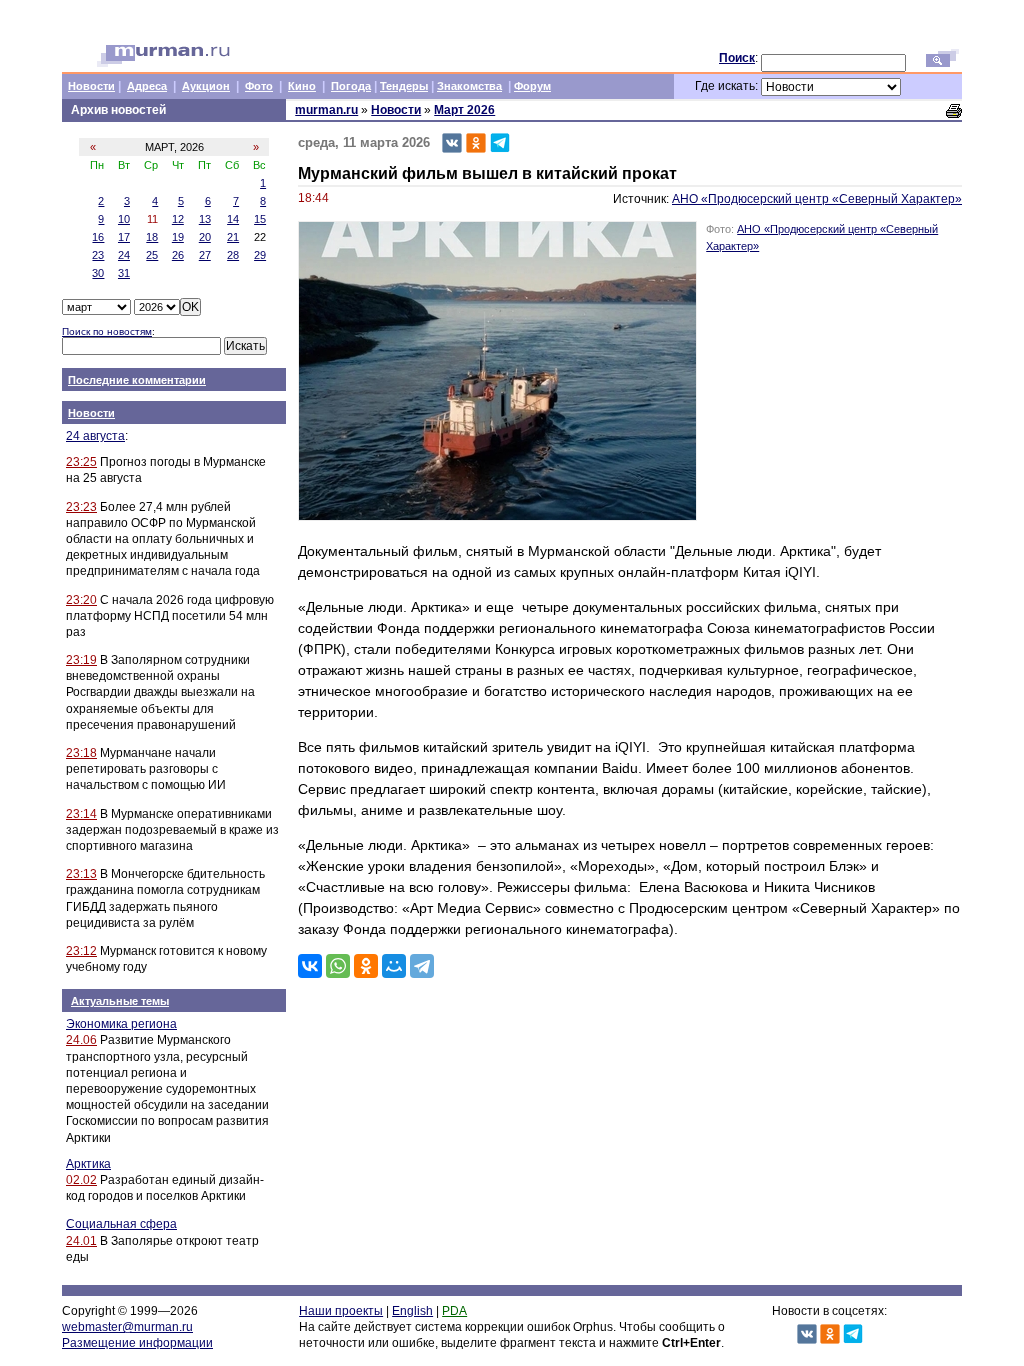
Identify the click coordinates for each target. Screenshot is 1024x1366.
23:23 (81, 507)
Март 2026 (464, 110)
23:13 (81, 874)
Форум (532, 86)
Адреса (147, 86)
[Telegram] (422, 966)
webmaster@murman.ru (127, 1327)
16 (98, 237)
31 (124, 273)
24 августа (95, 436)
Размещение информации (137, 1343)
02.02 (81, 1180)
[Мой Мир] (394, 966)
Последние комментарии (137, 380)
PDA (454, 1311)
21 (233, 237)
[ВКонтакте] (310, 966)
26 (178, 255)
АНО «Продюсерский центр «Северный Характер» (817, 199)
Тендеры (404, 86)
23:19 (81, 660)
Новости (91, 86)
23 (98, 255)
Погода (351, 86)
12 (178, 219)
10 (124, 219)
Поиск (737, 58)
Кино (302, 86)
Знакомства (469, 86)
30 (98, 273)
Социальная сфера (121, 1224)
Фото (259, 86)
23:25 (81, 462)
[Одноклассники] (366, 966)
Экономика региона (121, 1024)
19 (178, 237)
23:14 (81, 814)
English (412, 1311)
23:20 (81, 600)
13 (205, 219)
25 (152, 255)
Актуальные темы (120, 1001)
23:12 (81, 951)
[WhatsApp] (338, 966)
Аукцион (206, 86)
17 (124, 237)
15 (260, 219)
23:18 (81, 753)
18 (152, 237)
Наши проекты (341, 1311)
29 (260, 255)
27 (205, 255)
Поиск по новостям (107, 331)
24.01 (81, 1241)
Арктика (88, 1164)
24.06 (81, 1040)
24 (124, 255)
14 (233, 219)
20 (205, 237)
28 (233, 255)
